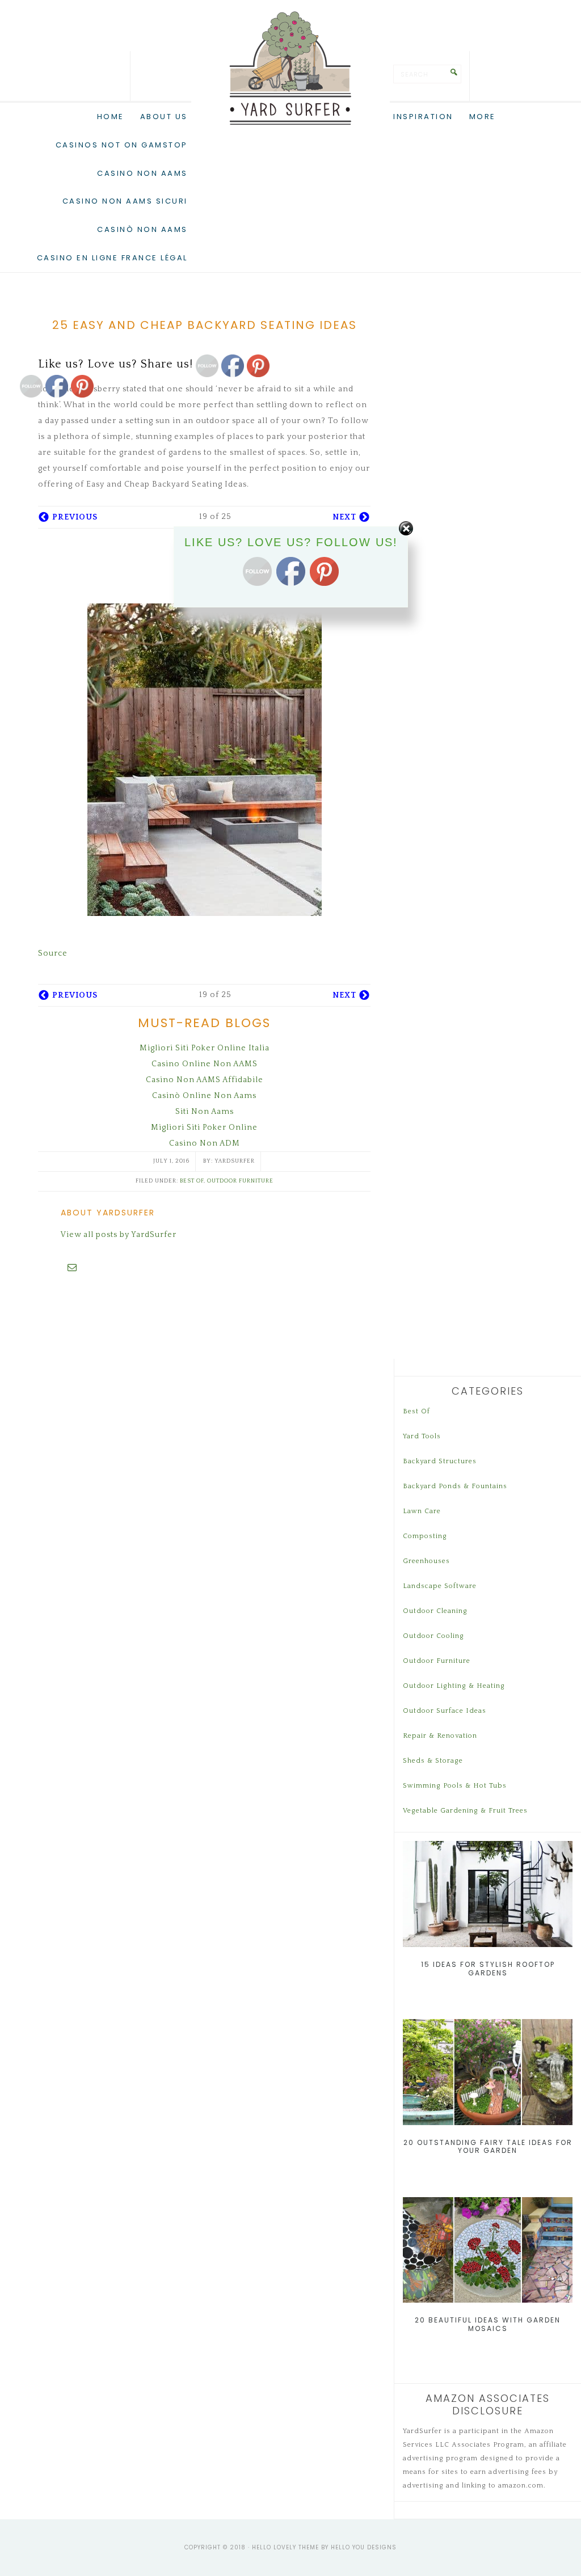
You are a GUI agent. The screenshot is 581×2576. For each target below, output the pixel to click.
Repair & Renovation (440, 1736)
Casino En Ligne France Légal (112, 258)
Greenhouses (426, 1561)
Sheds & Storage (433, 1761)
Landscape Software (440, 1586)
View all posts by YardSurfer (119, 1235)
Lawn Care (422, 1511)
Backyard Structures (440, 1461)
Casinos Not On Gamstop (122, 145)
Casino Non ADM (205, 1143)
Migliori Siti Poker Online (204, 1127)
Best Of (192, 1181)
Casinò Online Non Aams (204, 1096)
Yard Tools (422, 1436)
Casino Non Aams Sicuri (125, 201)
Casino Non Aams (142, 173)
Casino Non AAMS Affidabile (205, 1080)
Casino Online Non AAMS (205, 1064)
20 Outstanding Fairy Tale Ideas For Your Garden (488, 2146)
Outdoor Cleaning (435, 1611)
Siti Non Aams (205, 1112)
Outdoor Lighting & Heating (454, 1686)
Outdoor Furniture (240, 1181)
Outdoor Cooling (433, 1636)
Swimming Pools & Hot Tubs (455, 1786)
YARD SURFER (290, 68)
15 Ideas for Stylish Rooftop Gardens (488, 1968)
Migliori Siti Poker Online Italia (205, 1048)
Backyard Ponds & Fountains (455, 1486)
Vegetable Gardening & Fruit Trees (465, 1811)
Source (53, 953)
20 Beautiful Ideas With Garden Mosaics (488, 2324)
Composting (425, 1536)
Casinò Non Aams (142, 229)
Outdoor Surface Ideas (445, 1711)
